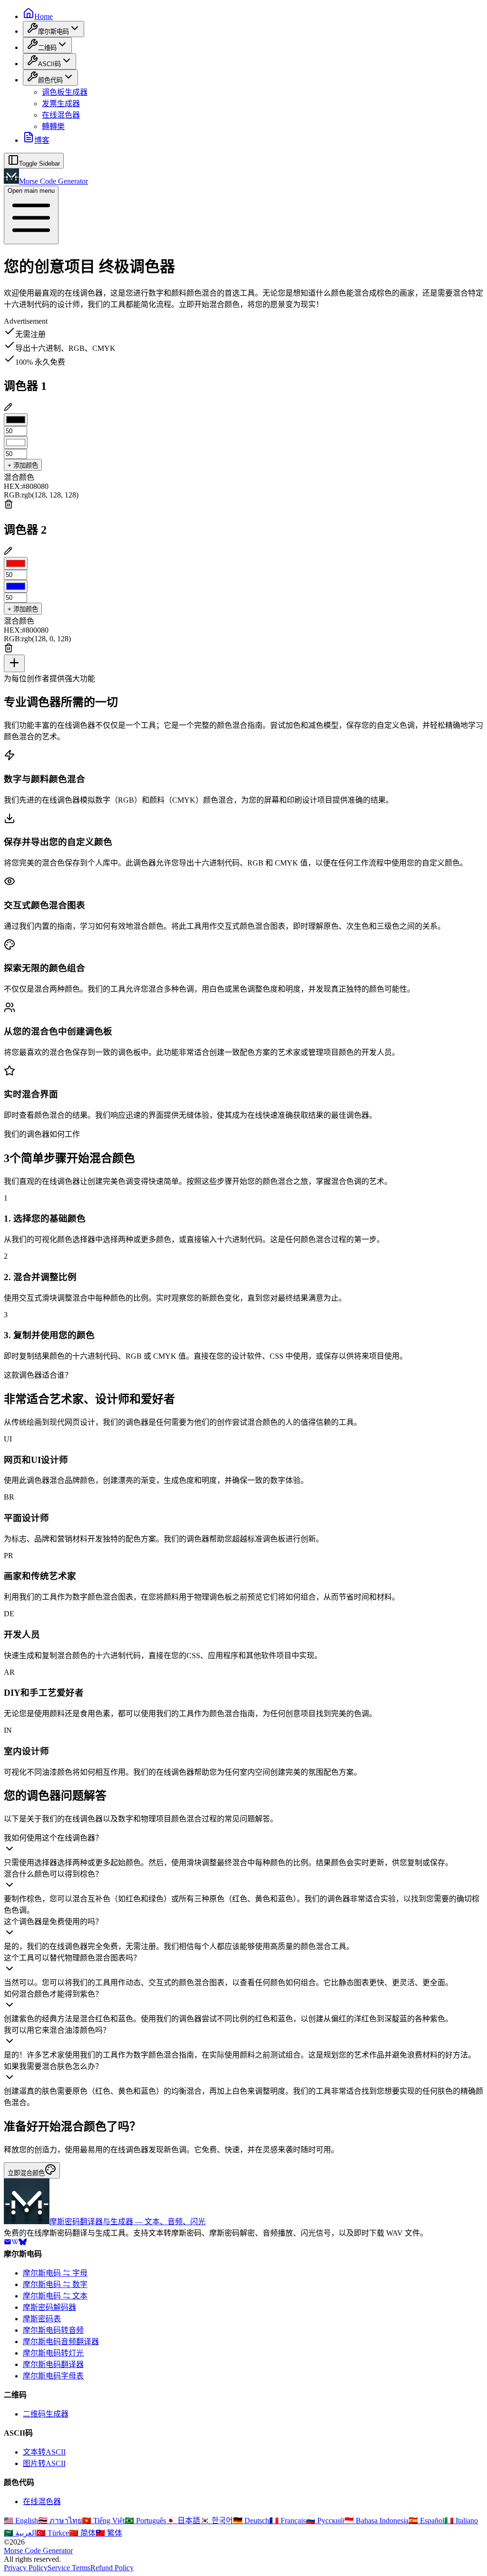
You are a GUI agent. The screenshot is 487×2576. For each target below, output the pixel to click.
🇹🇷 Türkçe (53, 2533)
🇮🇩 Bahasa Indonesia (376, 2521)
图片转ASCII (44, 2463)
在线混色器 (61, 115)
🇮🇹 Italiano (461, 2521)
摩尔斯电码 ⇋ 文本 (55, 2296)
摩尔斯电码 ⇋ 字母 (55, 2273)
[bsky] (23, 2243)
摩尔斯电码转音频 (53, 2330)
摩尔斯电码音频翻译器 (61, 2342)
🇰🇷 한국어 (217, 2521)
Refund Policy (112, 2568)
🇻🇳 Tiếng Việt (103, 2521)
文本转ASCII (44, 2452)
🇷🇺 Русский (325, 2521)
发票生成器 (61, 104)
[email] (8, 2243)
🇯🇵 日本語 (183, 2521)
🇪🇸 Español (426, 2521)
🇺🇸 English (21, 2521)
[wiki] (15, 2243)
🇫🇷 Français (287, 2521)
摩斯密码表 (42, 2319)
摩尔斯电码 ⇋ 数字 (55, 2284)
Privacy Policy (26, 2568)
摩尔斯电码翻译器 (53, 2364)
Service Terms (69, 2568)
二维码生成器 (46, 2414)
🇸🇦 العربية (20, 2533)
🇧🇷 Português (145, 2521)
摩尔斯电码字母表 (53, 2376)
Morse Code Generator (38, 2551)
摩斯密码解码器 (49, 2307)
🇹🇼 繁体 (109, 2533)
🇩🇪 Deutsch (251, 2521)
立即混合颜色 (26, 2173)
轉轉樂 (53, 126)
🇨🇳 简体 (82, 2533)
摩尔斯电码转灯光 (53, 2353)
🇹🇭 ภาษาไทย (60, 2521)
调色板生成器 (65, 92)
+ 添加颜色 (23, 465)
